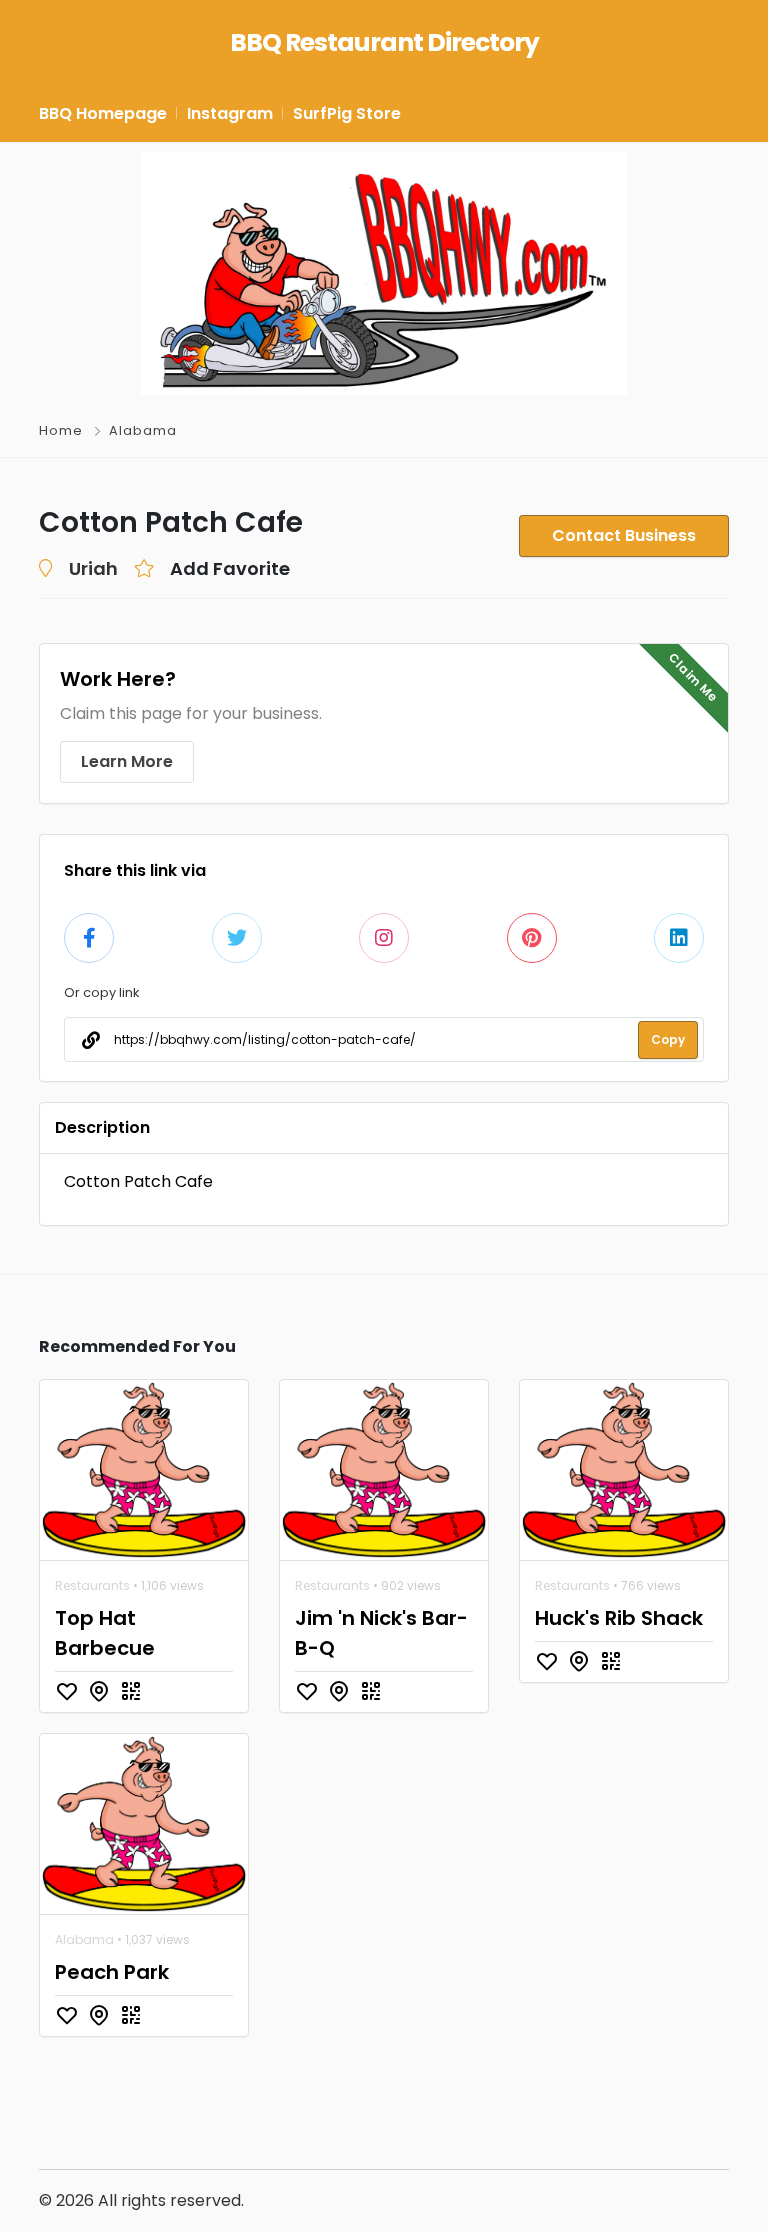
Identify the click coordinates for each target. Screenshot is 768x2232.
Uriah (93, 568)
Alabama (143, 430)
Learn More (127, 761)
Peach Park (112, 1972)
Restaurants (92, 1585)
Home (61, 430)
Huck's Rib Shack (619, 1618)
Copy (668, 1039)
